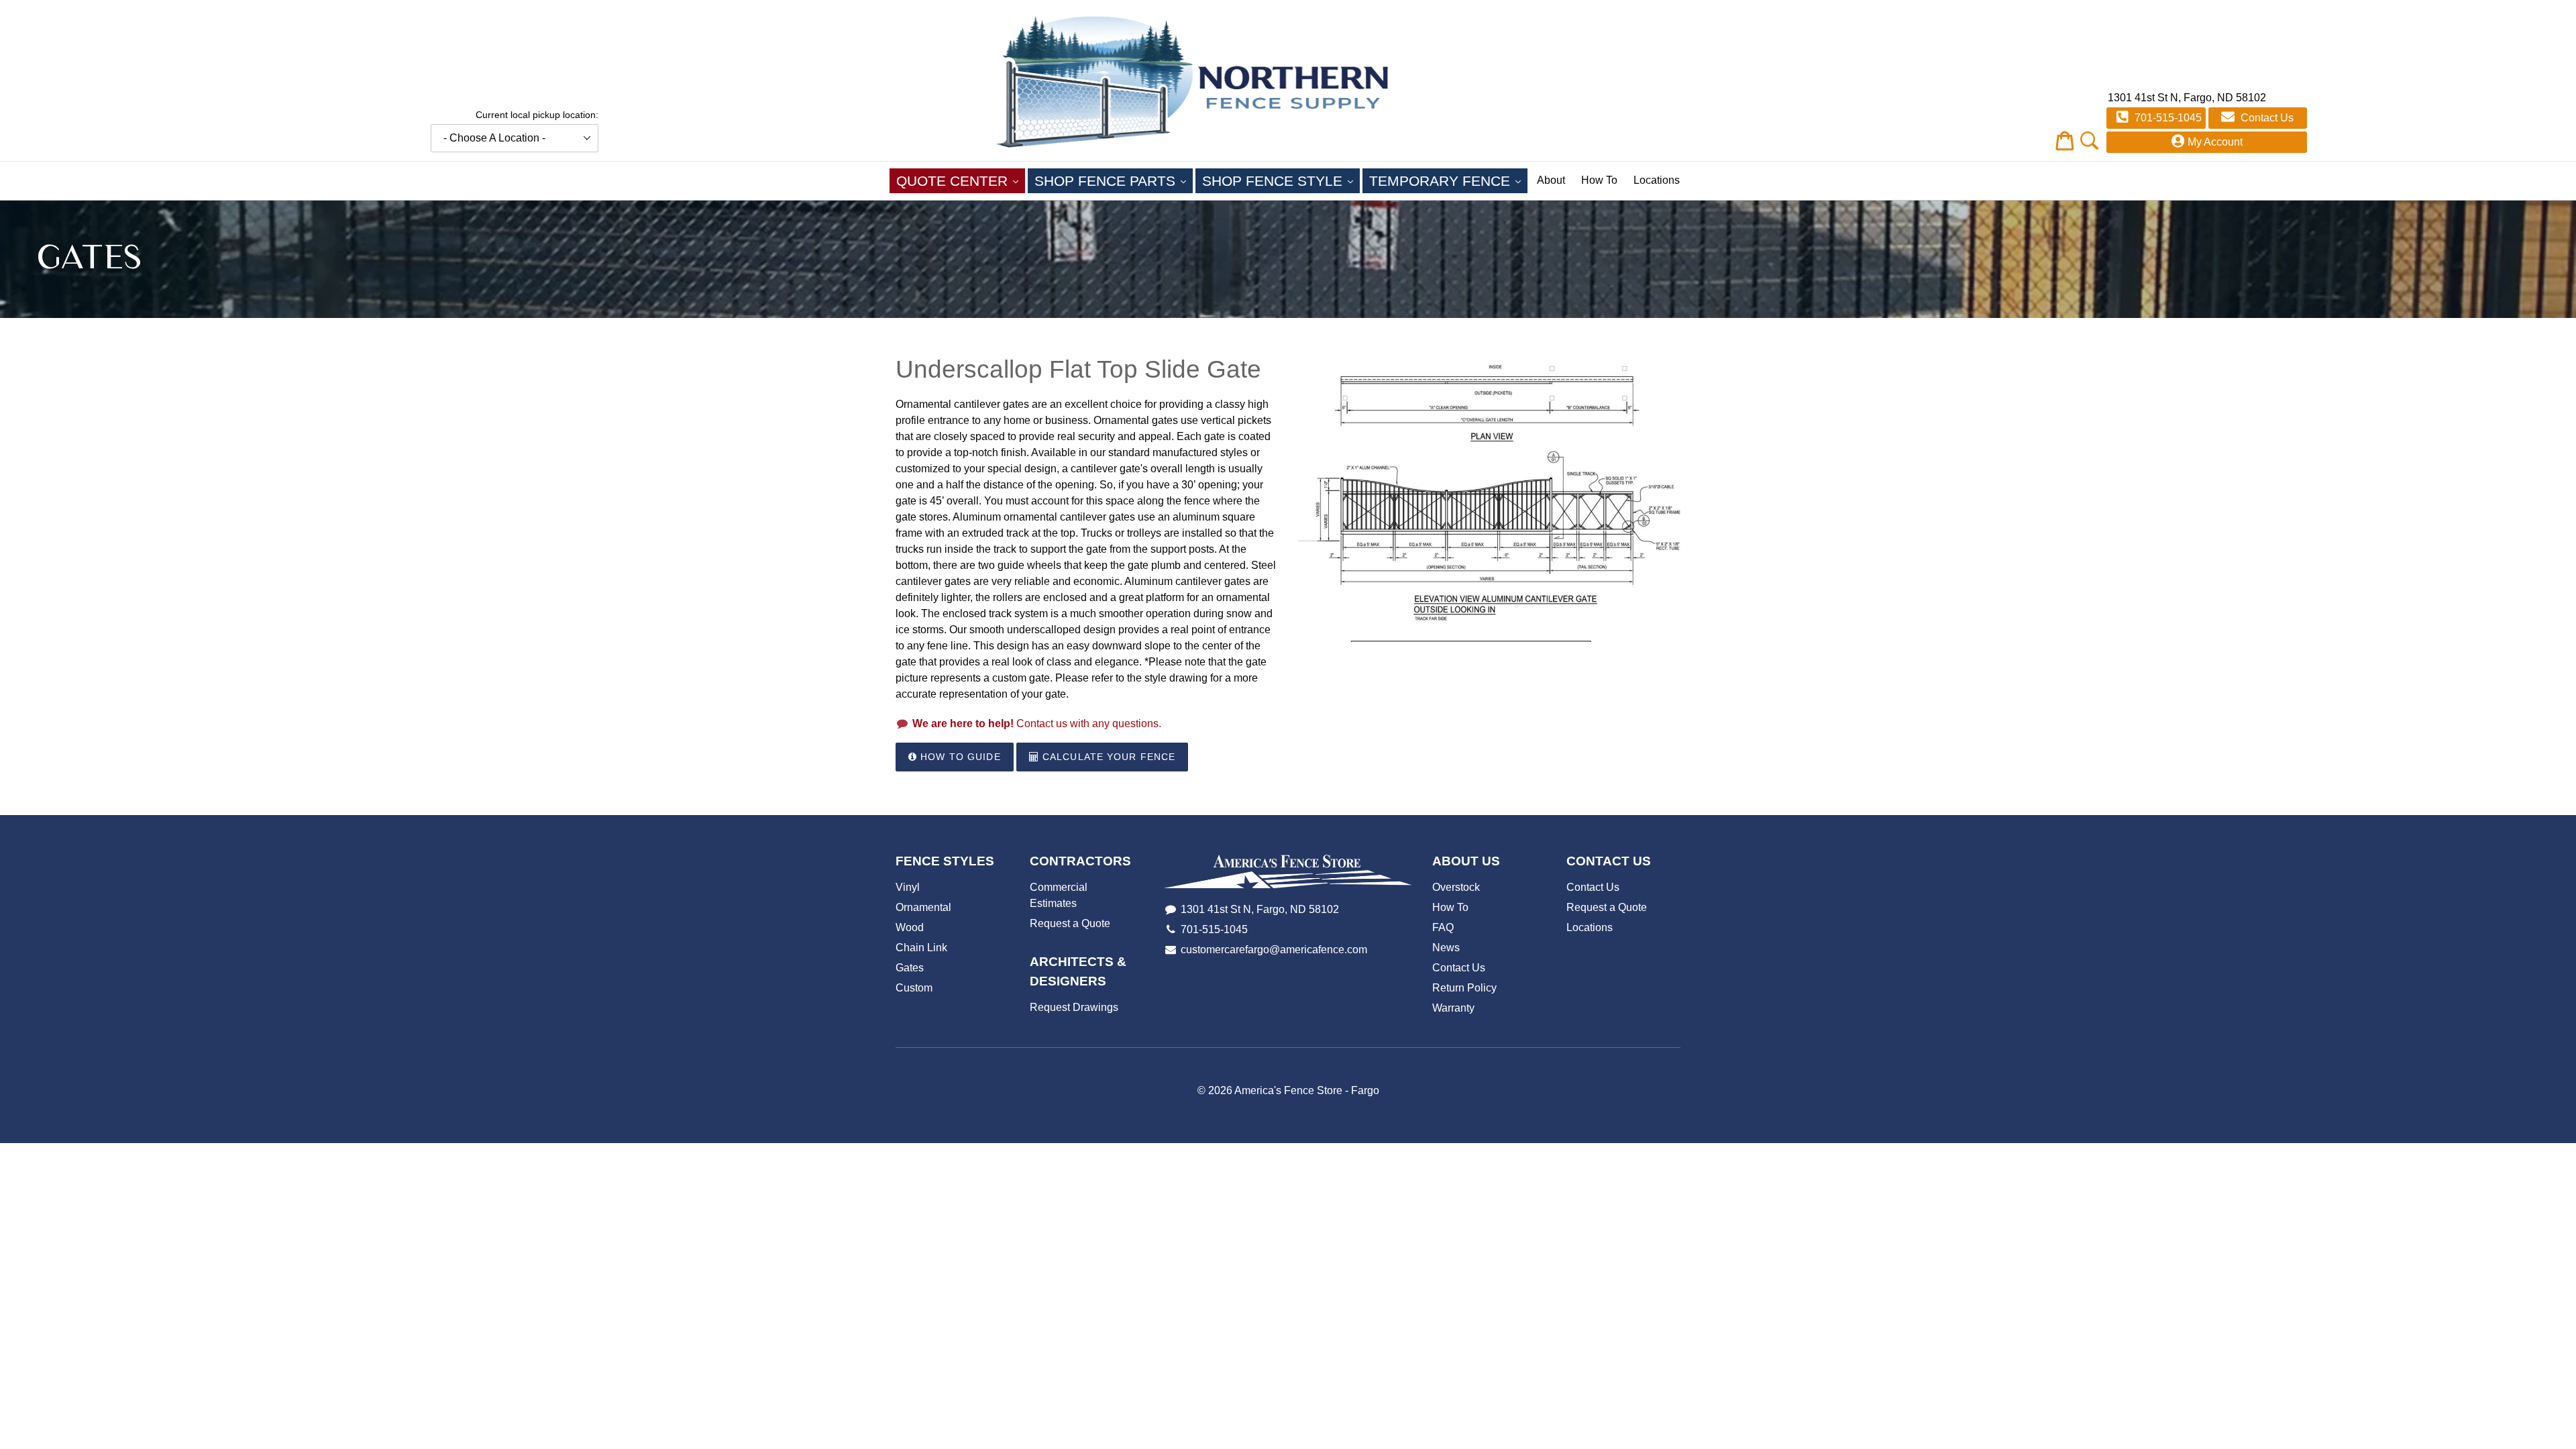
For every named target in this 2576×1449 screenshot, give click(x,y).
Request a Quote (1070, 923)
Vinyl (908, 887)
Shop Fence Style (1281, 180)
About (1551, 180)
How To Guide (959, 757)
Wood (910, 927)
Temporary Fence (1448, 180)
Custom (914, 988)
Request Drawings (1074, 1007)
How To (1599, 180)
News (1446, 948)
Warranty (1453, 1008)
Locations (1657, 180)
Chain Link (921, 948)
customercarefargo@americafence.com (1274, 950)
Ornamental (923, 907)
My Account (2215, 142)
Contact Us (2266, 118)
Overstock (1456, 887)
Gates (910, 968)
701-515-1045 (2167, 118)
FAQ (1443, 927)
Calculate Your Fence (1108, 757)
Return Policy (1464, 988)
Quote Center (961, 180)
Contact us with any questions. (1037, 723)
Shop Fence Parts (1114, 180)
